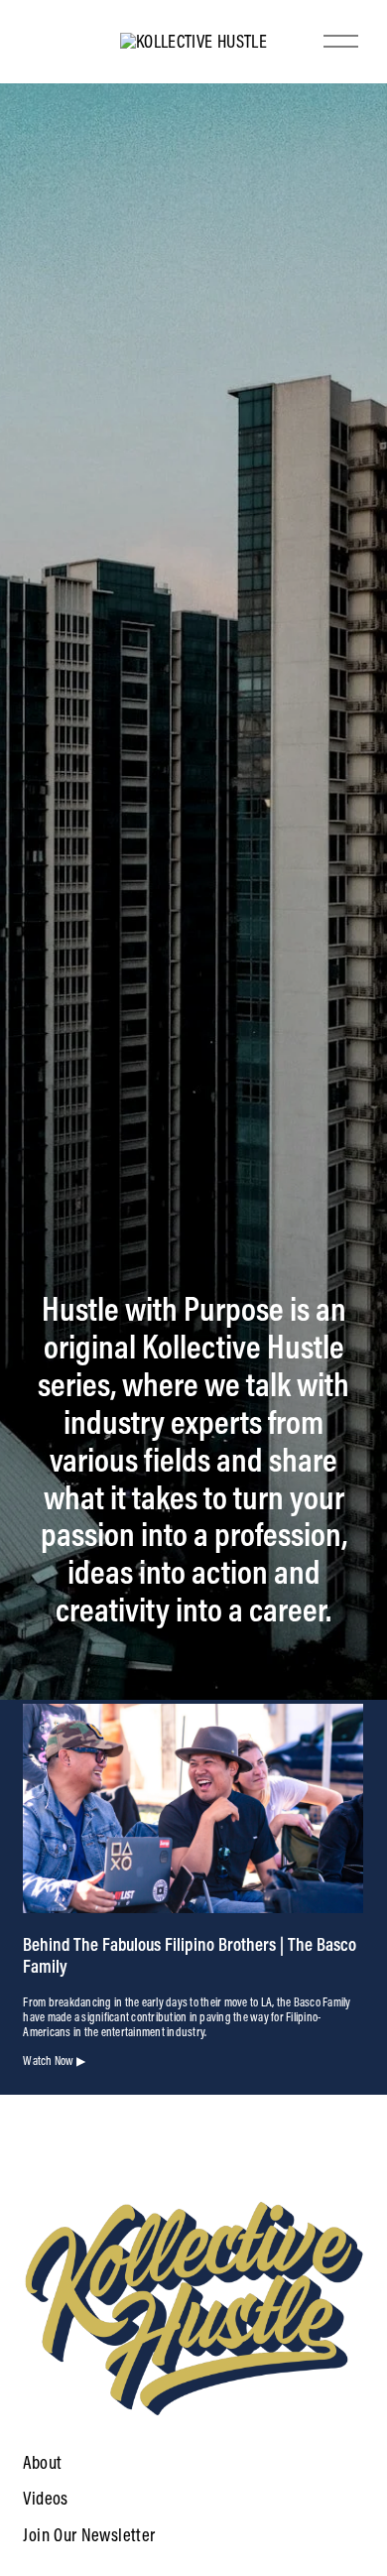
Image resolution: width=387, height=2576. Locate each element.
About (42, 2463)
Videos (45, 2499)
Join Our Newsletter (89, 2535)
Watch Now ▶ (54, 2061)
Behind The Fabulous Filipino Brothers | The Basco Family (190, 1955)
